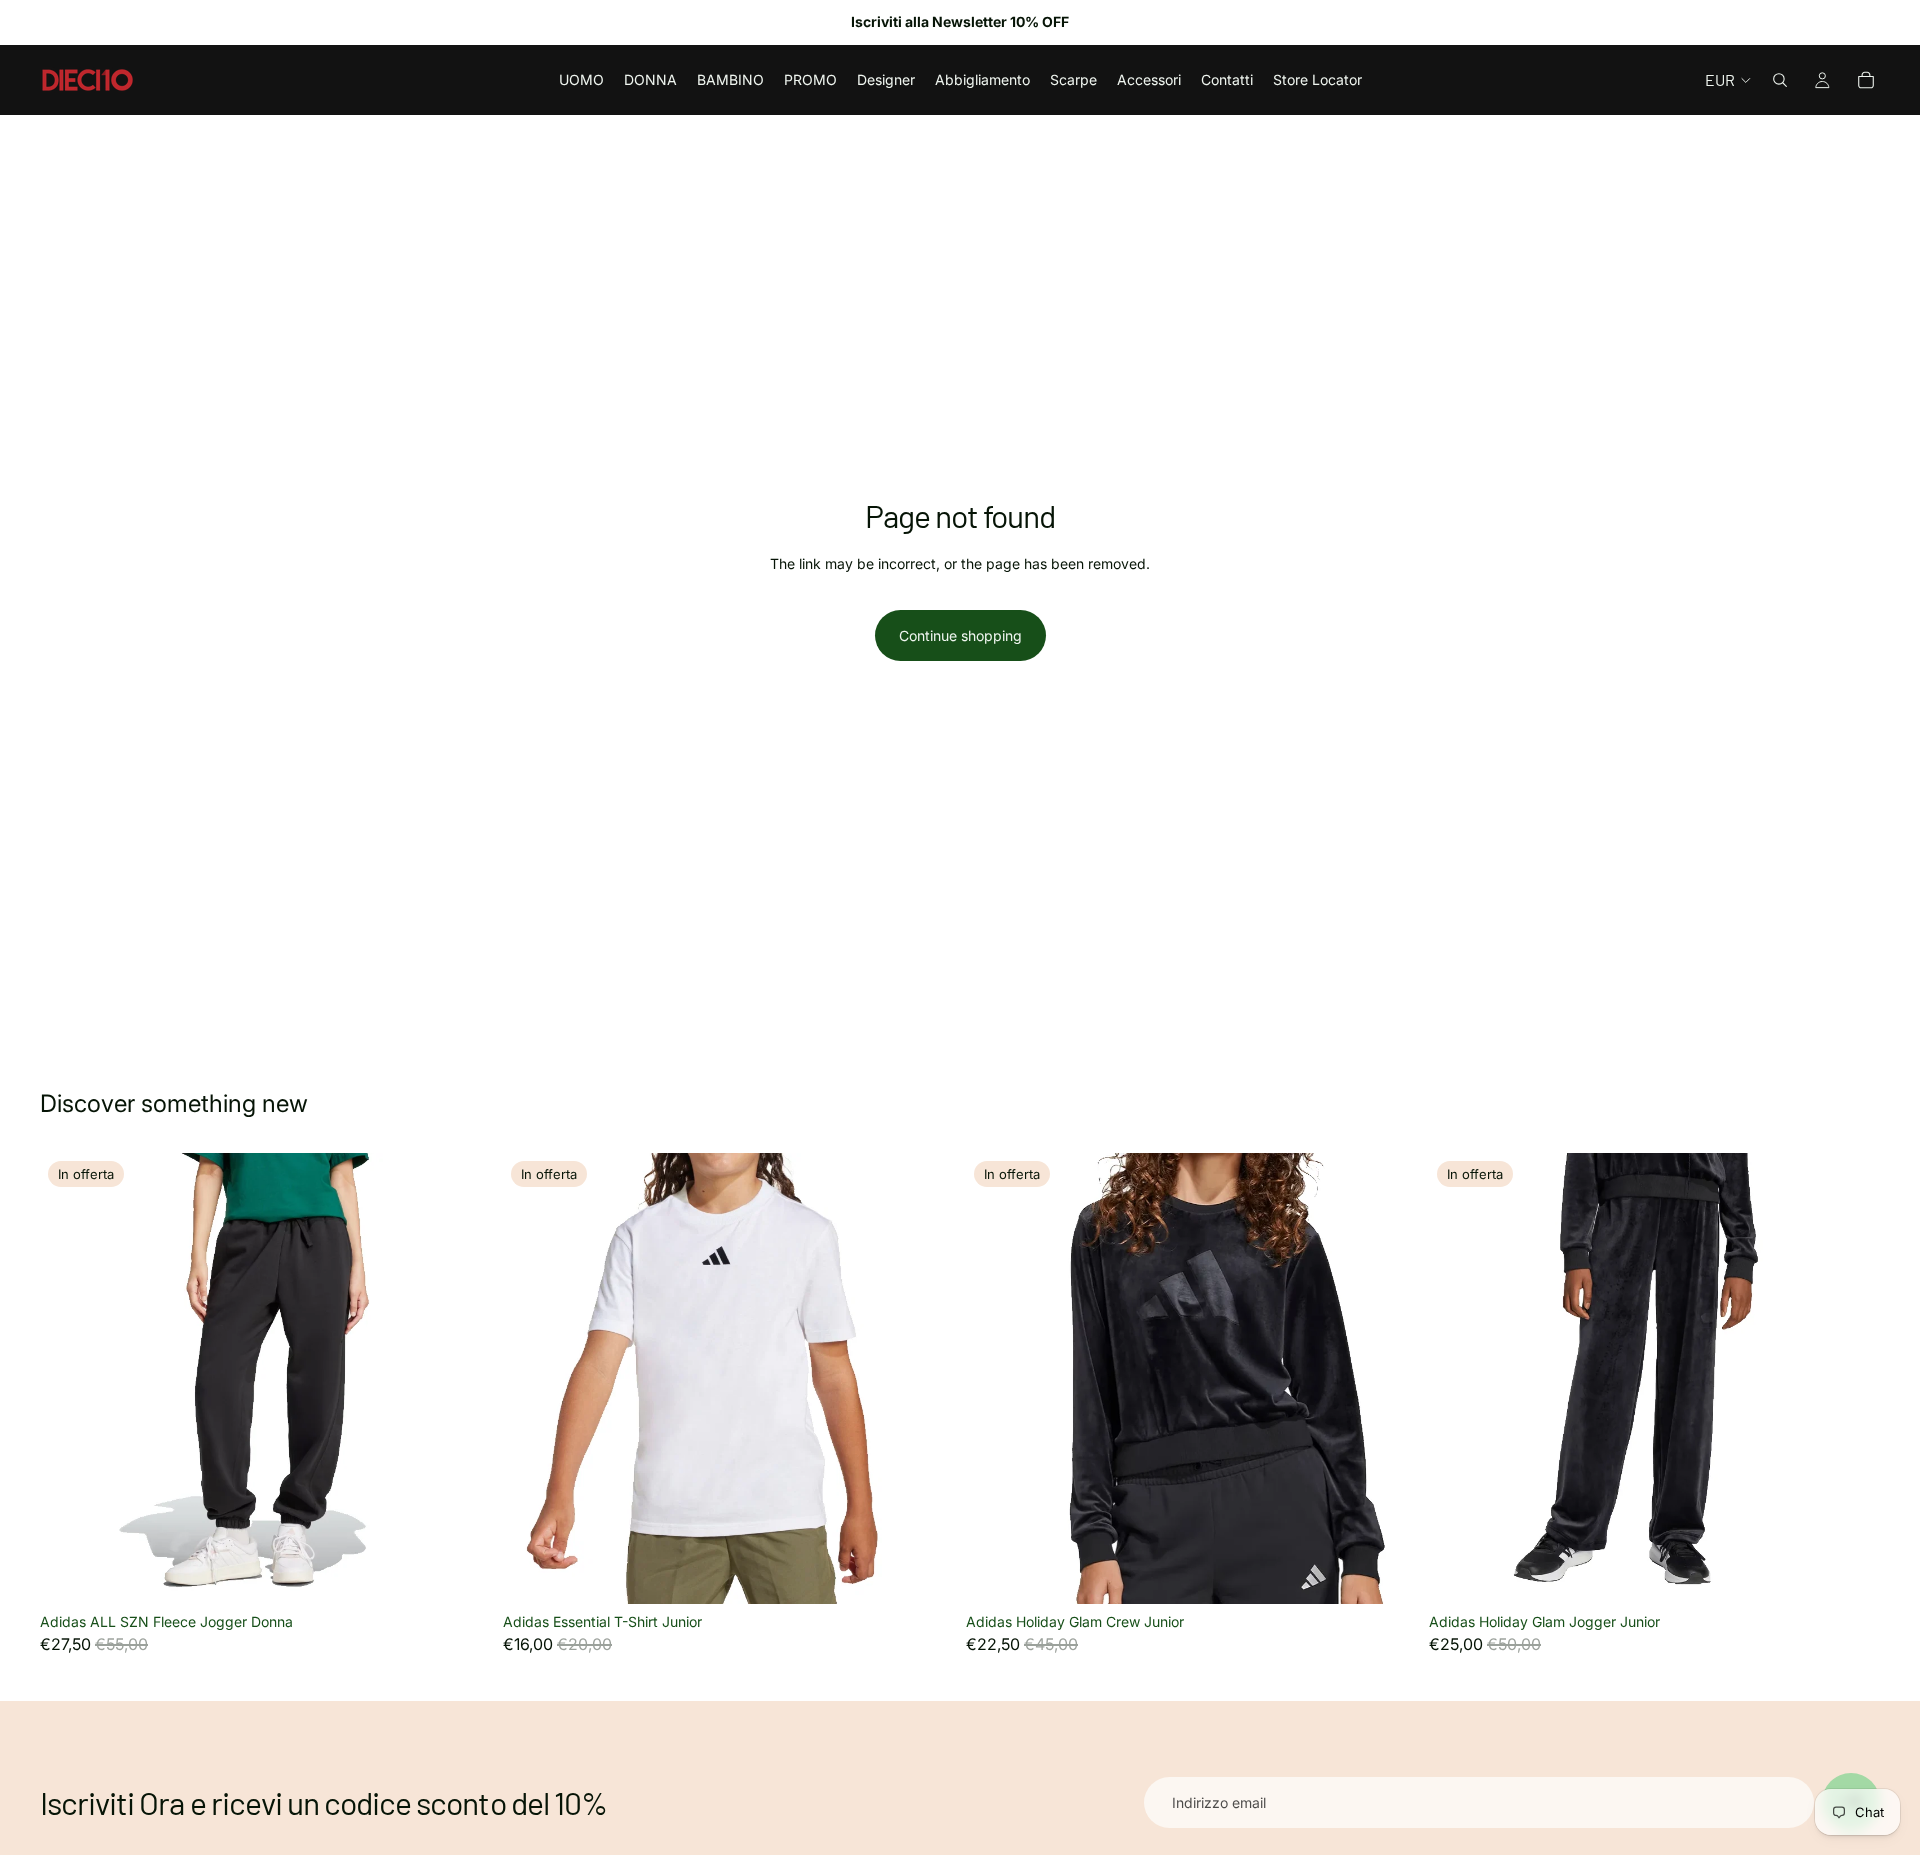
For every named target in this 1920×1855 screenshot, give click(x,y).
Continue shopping (960, 635)
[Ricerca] (1780, 80)
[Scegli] (460, 1573)
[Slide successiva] (461, 1379)
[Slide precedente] (70, 1379)
